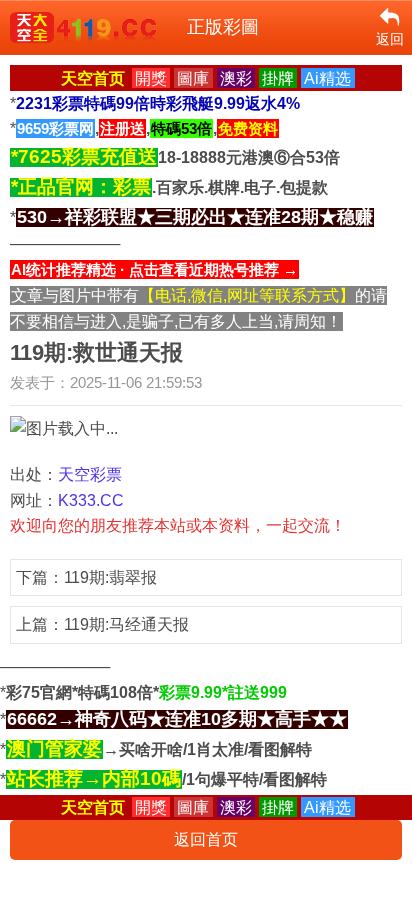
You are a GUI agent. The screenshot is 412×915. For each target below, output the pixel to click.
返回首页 (206, 839)
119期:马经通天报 (126, 624)
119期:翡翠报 (110, 577)
